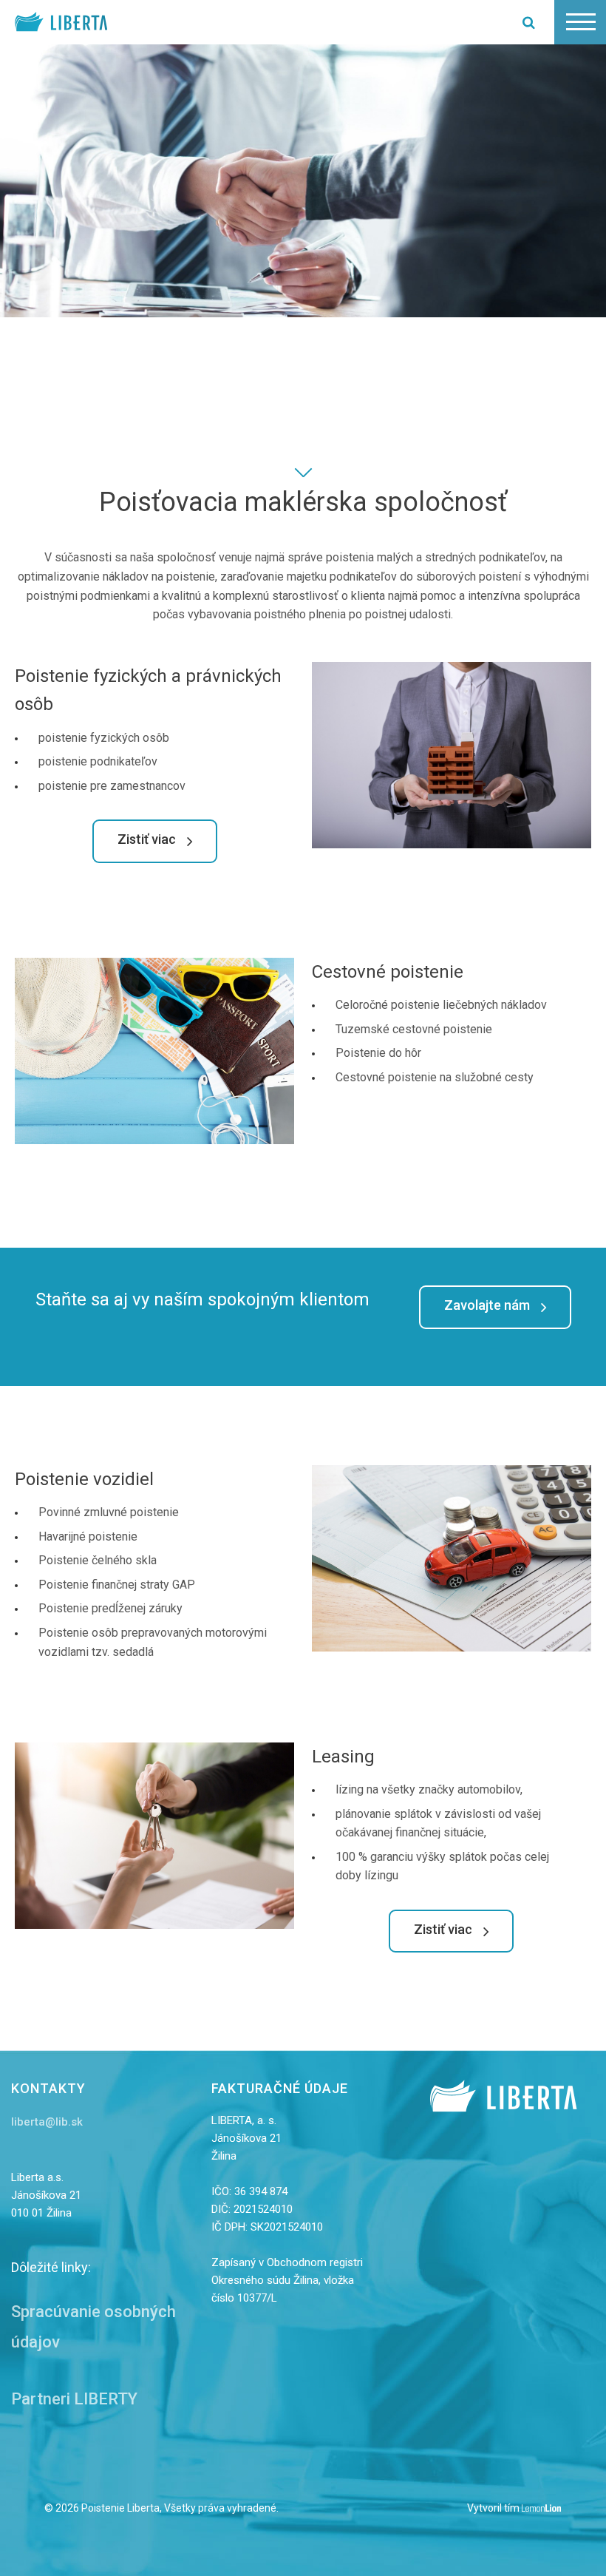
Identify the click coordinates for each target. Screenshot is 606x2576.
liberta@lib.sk (47, 2122)
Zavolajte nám (487, 1306)
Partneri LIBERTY (74, 2399)
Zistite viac (72, 426)
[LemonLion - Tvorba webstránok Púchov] (542, 2509)
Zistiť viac (147, 840)
